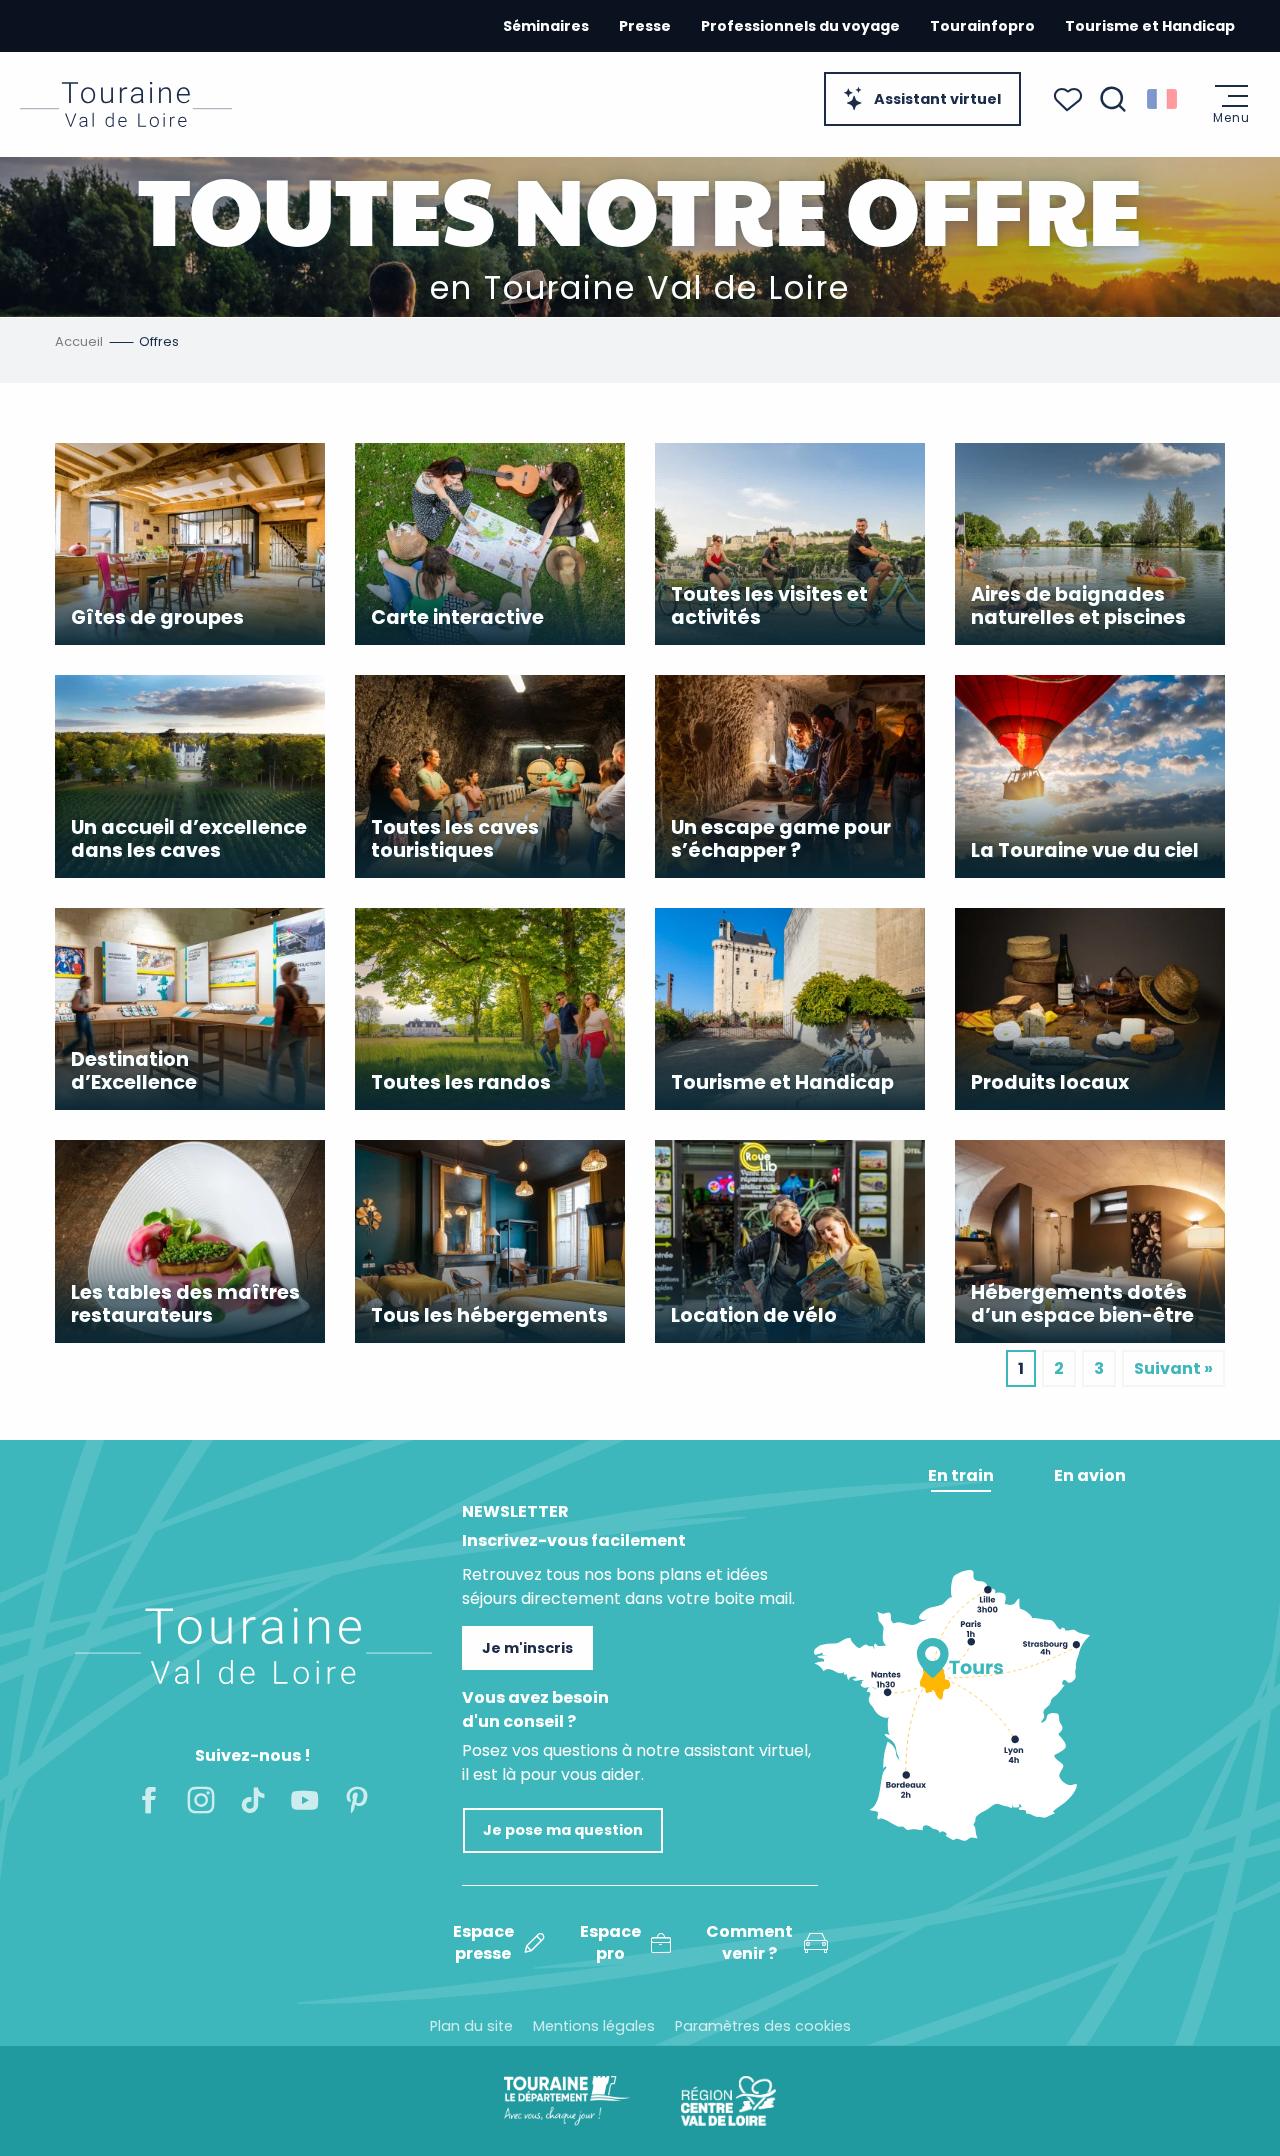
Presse (645, 26)
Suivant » (1173, 1368)
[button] (1113, 99)
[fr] (1163, 99)
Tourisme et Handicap (1150, 26)
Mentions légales (594, 2026)
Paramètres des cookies (763, 2026)
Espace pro (610, 1943)
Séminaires (546, 26)
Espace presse (483, 1943)
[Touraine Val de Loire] (126, 104)
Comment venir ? (749, 1943)
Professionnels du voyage (800, 26)
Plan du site (471, 2026)
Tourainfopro (982, 26)
